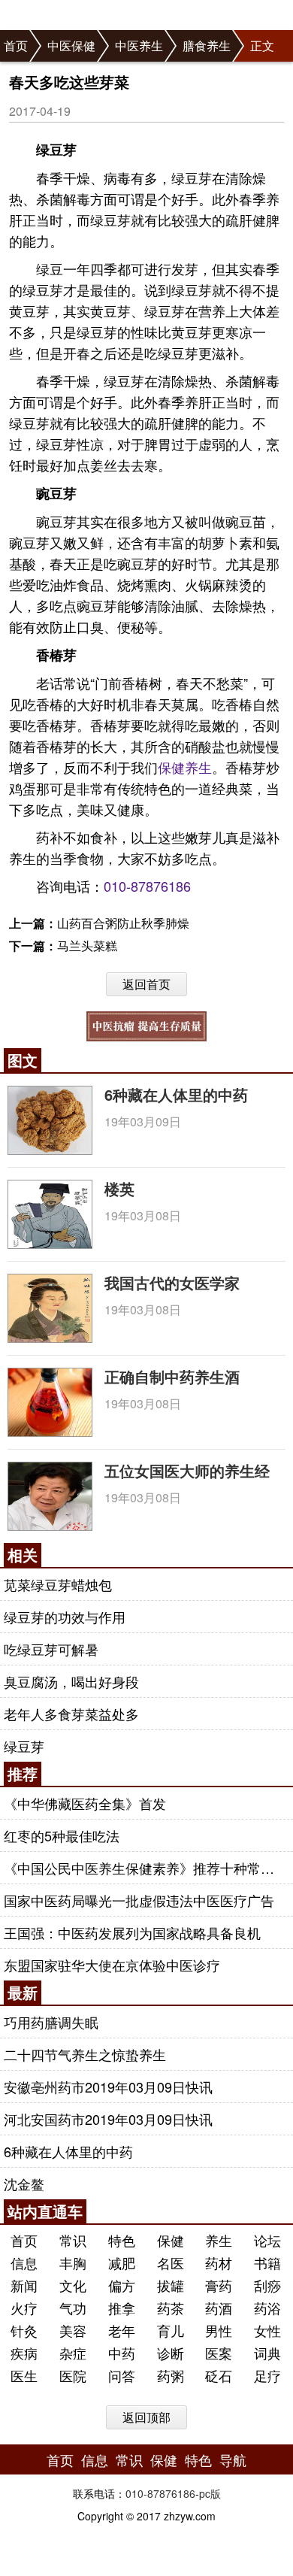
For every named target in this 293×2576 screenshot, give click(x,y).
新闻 (24, 2285)
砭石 (219, 2375)
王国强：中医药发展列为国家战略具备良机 (132, 1932)
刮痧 (267, 2285)
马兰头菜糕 (87, 946)
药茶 (171, 2308)
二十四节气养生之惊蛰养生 (85, 2054)
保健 (171, 767)
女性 (267, 2330)
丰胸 (73, 2262)
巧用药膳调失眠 (51, 2022)
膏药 (219, 2285)
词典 (267, 2353)
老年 (122, 2330)
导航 (233, 2459)
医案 (219, 2353)
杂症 (73, 2353)
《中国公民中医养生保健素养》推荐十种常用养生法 (145, 1868)
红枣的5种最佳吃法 (62, 1835)
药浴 (267, 2308)
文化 (73, 2285)
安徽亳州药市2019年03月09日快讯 (108, 2087)
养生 (198, 767)
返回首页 (146, 984)
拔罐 (171, 2285)
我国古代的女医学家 (172, 1282)
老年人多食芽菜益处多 (71, 1714)
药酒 (219, 2308)
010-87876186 (147, 886)
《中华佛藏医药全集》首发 (85, 1803)
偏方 (122, 2285)
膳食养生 (207, 45)
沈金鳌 (24, 2184)
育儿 (171, 2330)
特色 (122, 2240)
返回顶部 (146, 2417)
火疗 (24, 2308)
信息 (24, 2262)
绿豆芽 (24, 1746)
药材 (219, 2262)
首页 (16, 45)
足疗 (267, 2375)
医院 (73, 2375)
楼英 (119, 1188)
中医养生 (139, 45)
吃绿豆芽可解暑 (51, 1649)
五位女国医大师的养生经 (187, 1470)
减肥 (122, 2262)
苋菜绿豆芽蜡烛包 (58, 1584)
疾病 (24, 2353)
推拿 (122, 2308)
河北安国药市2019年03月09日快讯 (108, 2119)
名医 (171, 2262)
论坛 (267, 2240)
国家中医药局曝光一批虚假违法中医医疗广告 (139, 1900)
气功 (73, 2308)
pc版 (210, 2493)
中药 (122, 2353)
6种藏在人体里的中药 (176, 1094)
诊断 (171, 2353)
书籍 (267, 2262)
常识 (73, 2240)
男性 (219, 2330)
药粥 (171, 2375)
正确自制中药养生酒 (172, 1376)
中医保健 (71, 45)
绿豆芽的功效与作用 (65, 1617)
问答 (122, 2375)
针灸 (24, 2330)
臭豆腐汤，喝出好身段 (71, 1681)
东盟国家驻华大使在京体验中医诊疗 (112, 1965)
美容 (73, 2330)
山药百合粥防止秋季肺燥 (123, 923)
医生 (24, 2375)
